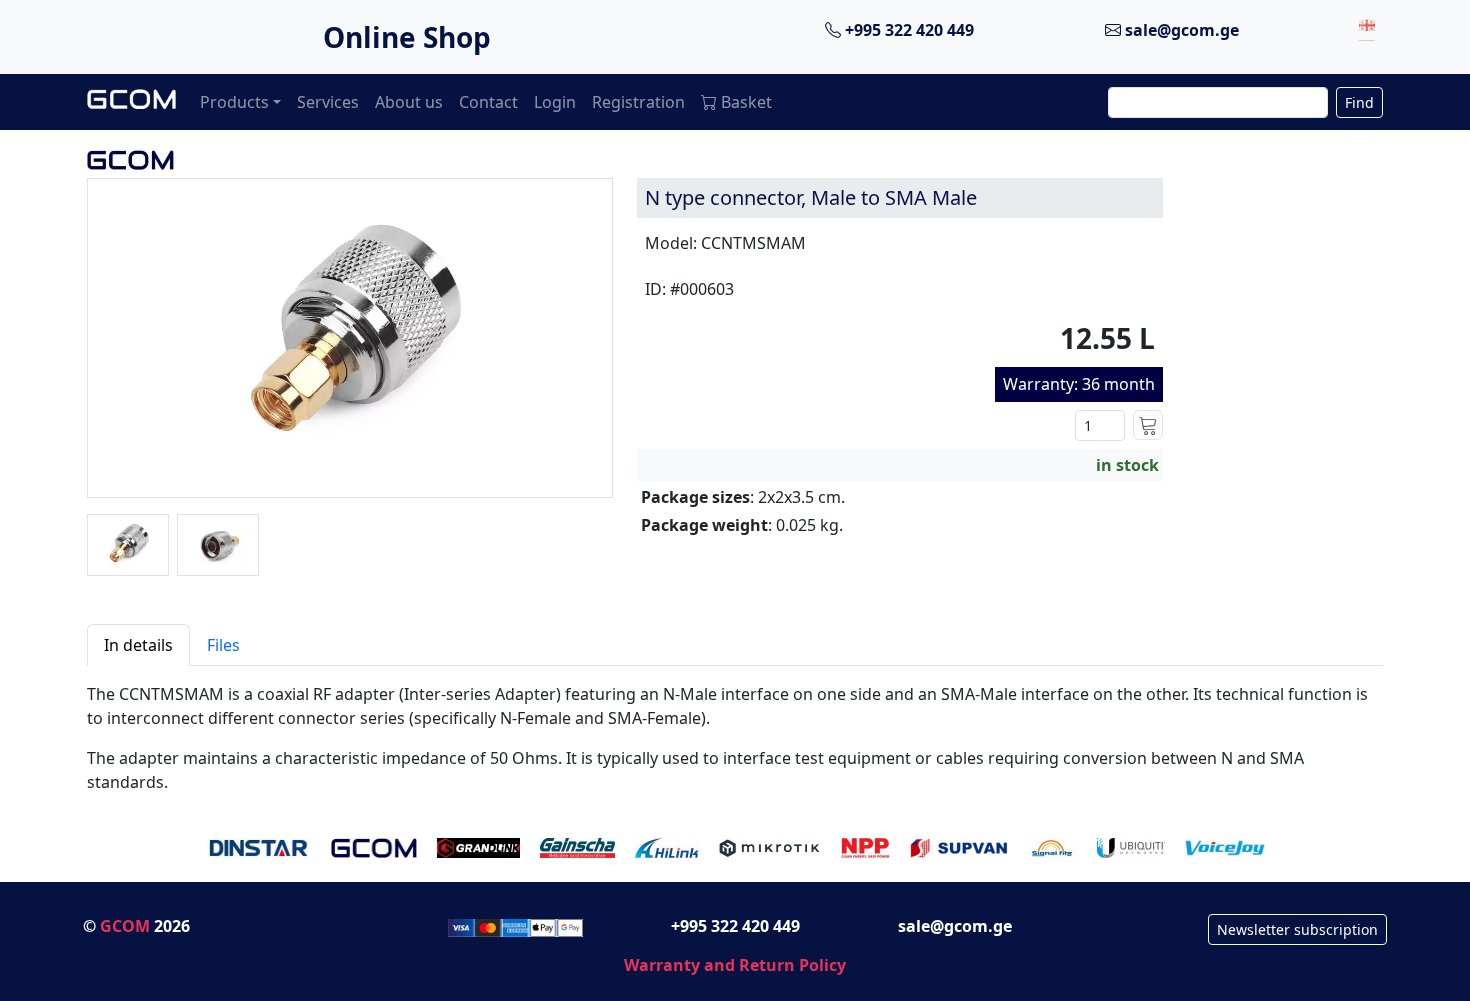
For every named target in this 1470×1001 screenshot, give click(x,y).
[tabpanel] (735, 730)
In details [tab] (138, 645)
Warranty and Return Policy (735, 965)
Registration (638, 102)
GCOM (125, 926)
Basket (746, 102)
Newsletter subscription (1297, 929)
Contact (488, 102)
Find (1359, 102)
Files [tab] (223, 645)
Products (234, 102)
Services (328, 102)
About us (409, 102)
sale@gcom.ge (1180, 30)
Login (555, 102)
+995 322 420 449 (907, 30)
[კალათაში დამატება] (1148, 425)
